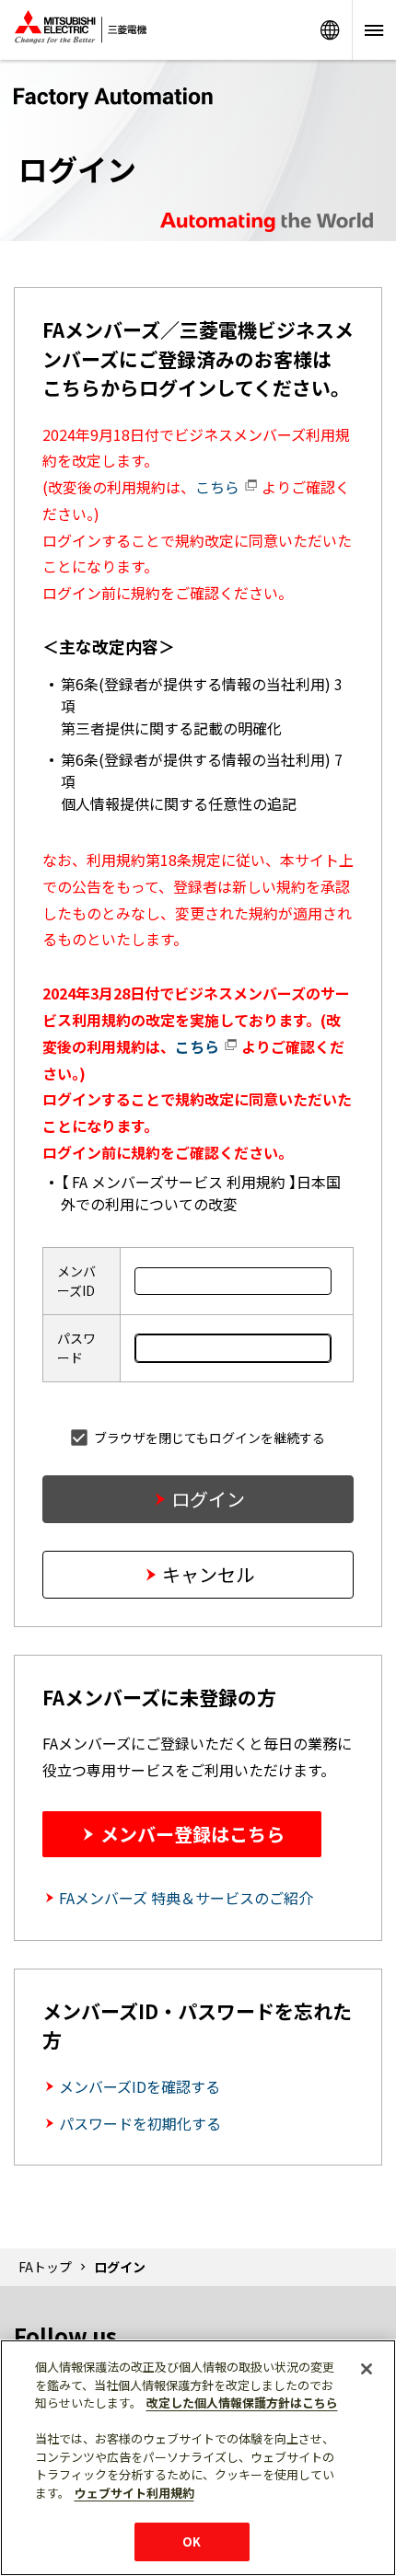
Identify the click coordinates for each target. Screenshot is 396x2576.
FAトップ (45, 2267)
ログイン (208, 1499)
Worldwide (330, 30)
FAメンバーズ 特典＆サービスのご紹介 (186, 1898)
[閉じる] (367, 2369)
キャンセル (208, 1574)
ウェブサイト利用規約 (134, 2493)
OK (192, 2541)
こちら (219, 487)
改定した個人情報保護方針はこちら (242, 2403)
